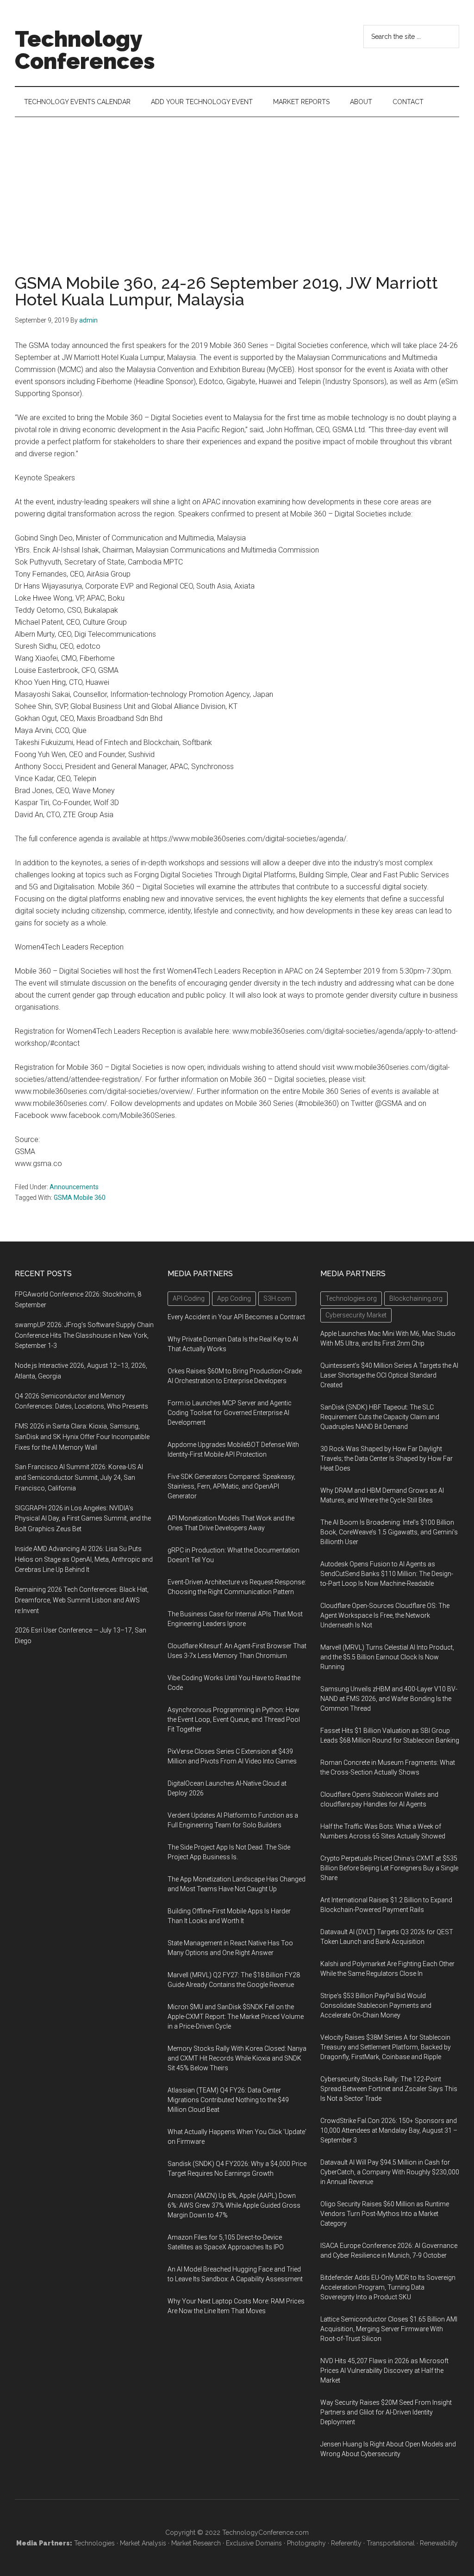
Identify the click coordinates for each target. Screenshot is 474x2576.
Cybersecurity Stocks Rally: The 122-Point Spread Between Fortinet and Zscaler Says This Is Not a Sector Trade (389, 2089)
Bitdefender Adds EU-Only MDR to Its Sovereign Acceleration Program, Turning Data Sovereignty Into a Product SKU (388, 2287)
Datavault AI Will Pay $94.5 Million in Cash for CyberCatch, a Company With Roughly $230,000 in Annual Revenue (390, 2172)
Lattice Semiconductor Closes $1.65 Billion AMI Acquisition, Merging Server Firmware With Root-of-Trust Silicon (389, 2329)
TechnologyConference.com (265, 2533)
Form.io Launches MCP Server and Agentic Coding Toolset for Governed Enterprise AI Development (230, 1413)
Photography (306, 2543)
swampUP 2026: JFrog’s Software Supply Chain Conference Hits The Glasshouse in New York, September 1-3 (84, 1335)
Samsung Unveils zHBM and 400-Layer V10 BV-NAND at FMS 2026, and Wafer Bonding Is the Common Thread (389, 1699)
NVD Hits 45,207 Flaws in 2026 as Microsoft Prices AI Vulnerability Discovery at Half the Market (384, 2371)
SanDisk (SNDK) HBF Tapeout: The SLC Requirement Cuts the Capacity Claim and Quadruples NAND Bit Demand (380, 1417)
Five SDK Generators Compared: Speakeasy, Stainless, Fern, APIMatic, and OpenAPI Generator (231, 1486)
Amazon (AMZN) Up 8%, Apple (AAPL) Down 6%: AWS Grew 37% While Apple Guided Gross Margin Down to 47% (234, 2205)
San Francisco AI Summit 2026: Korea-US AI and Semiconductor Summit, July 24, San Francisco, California (79, 1477)
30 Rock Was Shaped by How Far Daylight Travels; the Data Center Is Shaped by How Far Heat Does (387, 1459)
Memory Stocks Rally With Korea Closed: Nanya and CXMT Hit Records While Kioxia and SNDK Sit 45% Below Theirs (237, 2058)
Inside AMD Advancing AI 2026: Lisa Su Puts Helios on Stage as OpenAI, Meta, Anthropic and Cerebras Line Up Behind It (84, 1559)
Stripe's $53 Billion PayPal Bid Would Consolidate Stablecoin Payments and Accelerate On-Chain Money (376, 2005)
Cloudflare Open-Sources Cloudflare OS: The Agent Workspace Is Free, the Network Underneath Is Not (385, 1615)
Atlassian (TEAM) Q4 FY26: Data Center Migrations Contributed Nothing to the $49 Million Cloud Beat (228, 2100)
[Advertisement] (237, 186)
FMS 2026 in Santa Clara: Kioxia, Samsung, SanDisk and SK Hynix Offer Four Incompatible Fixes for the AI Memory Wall (82, 1437)
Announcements (74, 1187)
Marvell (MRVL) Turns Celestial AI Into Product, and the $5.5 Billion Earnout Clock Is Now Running (387, 1657)
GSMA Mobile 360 (80, 1198)
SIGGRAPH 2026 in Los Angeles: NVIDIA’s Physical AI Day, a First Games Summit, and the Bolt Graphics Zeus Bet (83, 1519)
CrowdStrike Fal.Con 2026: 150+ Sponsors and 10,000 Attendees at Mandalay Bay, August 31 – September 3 (389, 2130)
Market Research (196, 2543)
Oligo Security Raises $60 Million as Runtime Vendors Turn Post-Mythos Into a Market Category (385, 2214)
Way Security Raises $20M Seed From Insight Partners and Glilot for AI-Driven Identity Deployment (386, 2412)
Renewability (439, 2543)
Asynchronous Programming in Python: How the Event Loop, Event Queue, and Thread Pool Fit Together (234, 1719)
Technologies (94, 2543)
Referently (346, 2543)
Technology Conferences (85, 50)
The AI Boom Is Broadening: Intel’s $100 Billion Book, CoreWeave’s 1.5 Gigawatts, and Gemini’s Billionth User (389, 1532)
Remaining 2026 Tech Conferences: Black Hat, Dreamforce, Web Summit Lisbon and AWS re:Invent (82, 1600)
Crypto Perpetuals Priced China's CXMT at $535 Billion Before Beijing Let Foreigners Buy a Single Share (389, 1868)
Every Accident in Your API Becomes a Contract (236, 1317)
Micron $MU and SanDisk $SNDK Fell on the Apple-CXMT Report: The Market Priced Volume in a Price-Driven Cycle (236, 2017)
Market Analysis (143, 2543)
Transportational (391, 2543)
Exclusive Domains (254, 2543)
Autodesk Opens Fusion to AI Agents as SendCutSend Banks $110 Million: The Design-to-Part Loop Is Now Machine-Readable (387, 1574)
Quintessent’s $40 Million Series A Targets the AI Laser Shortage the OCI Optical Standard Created (389, 1375)
